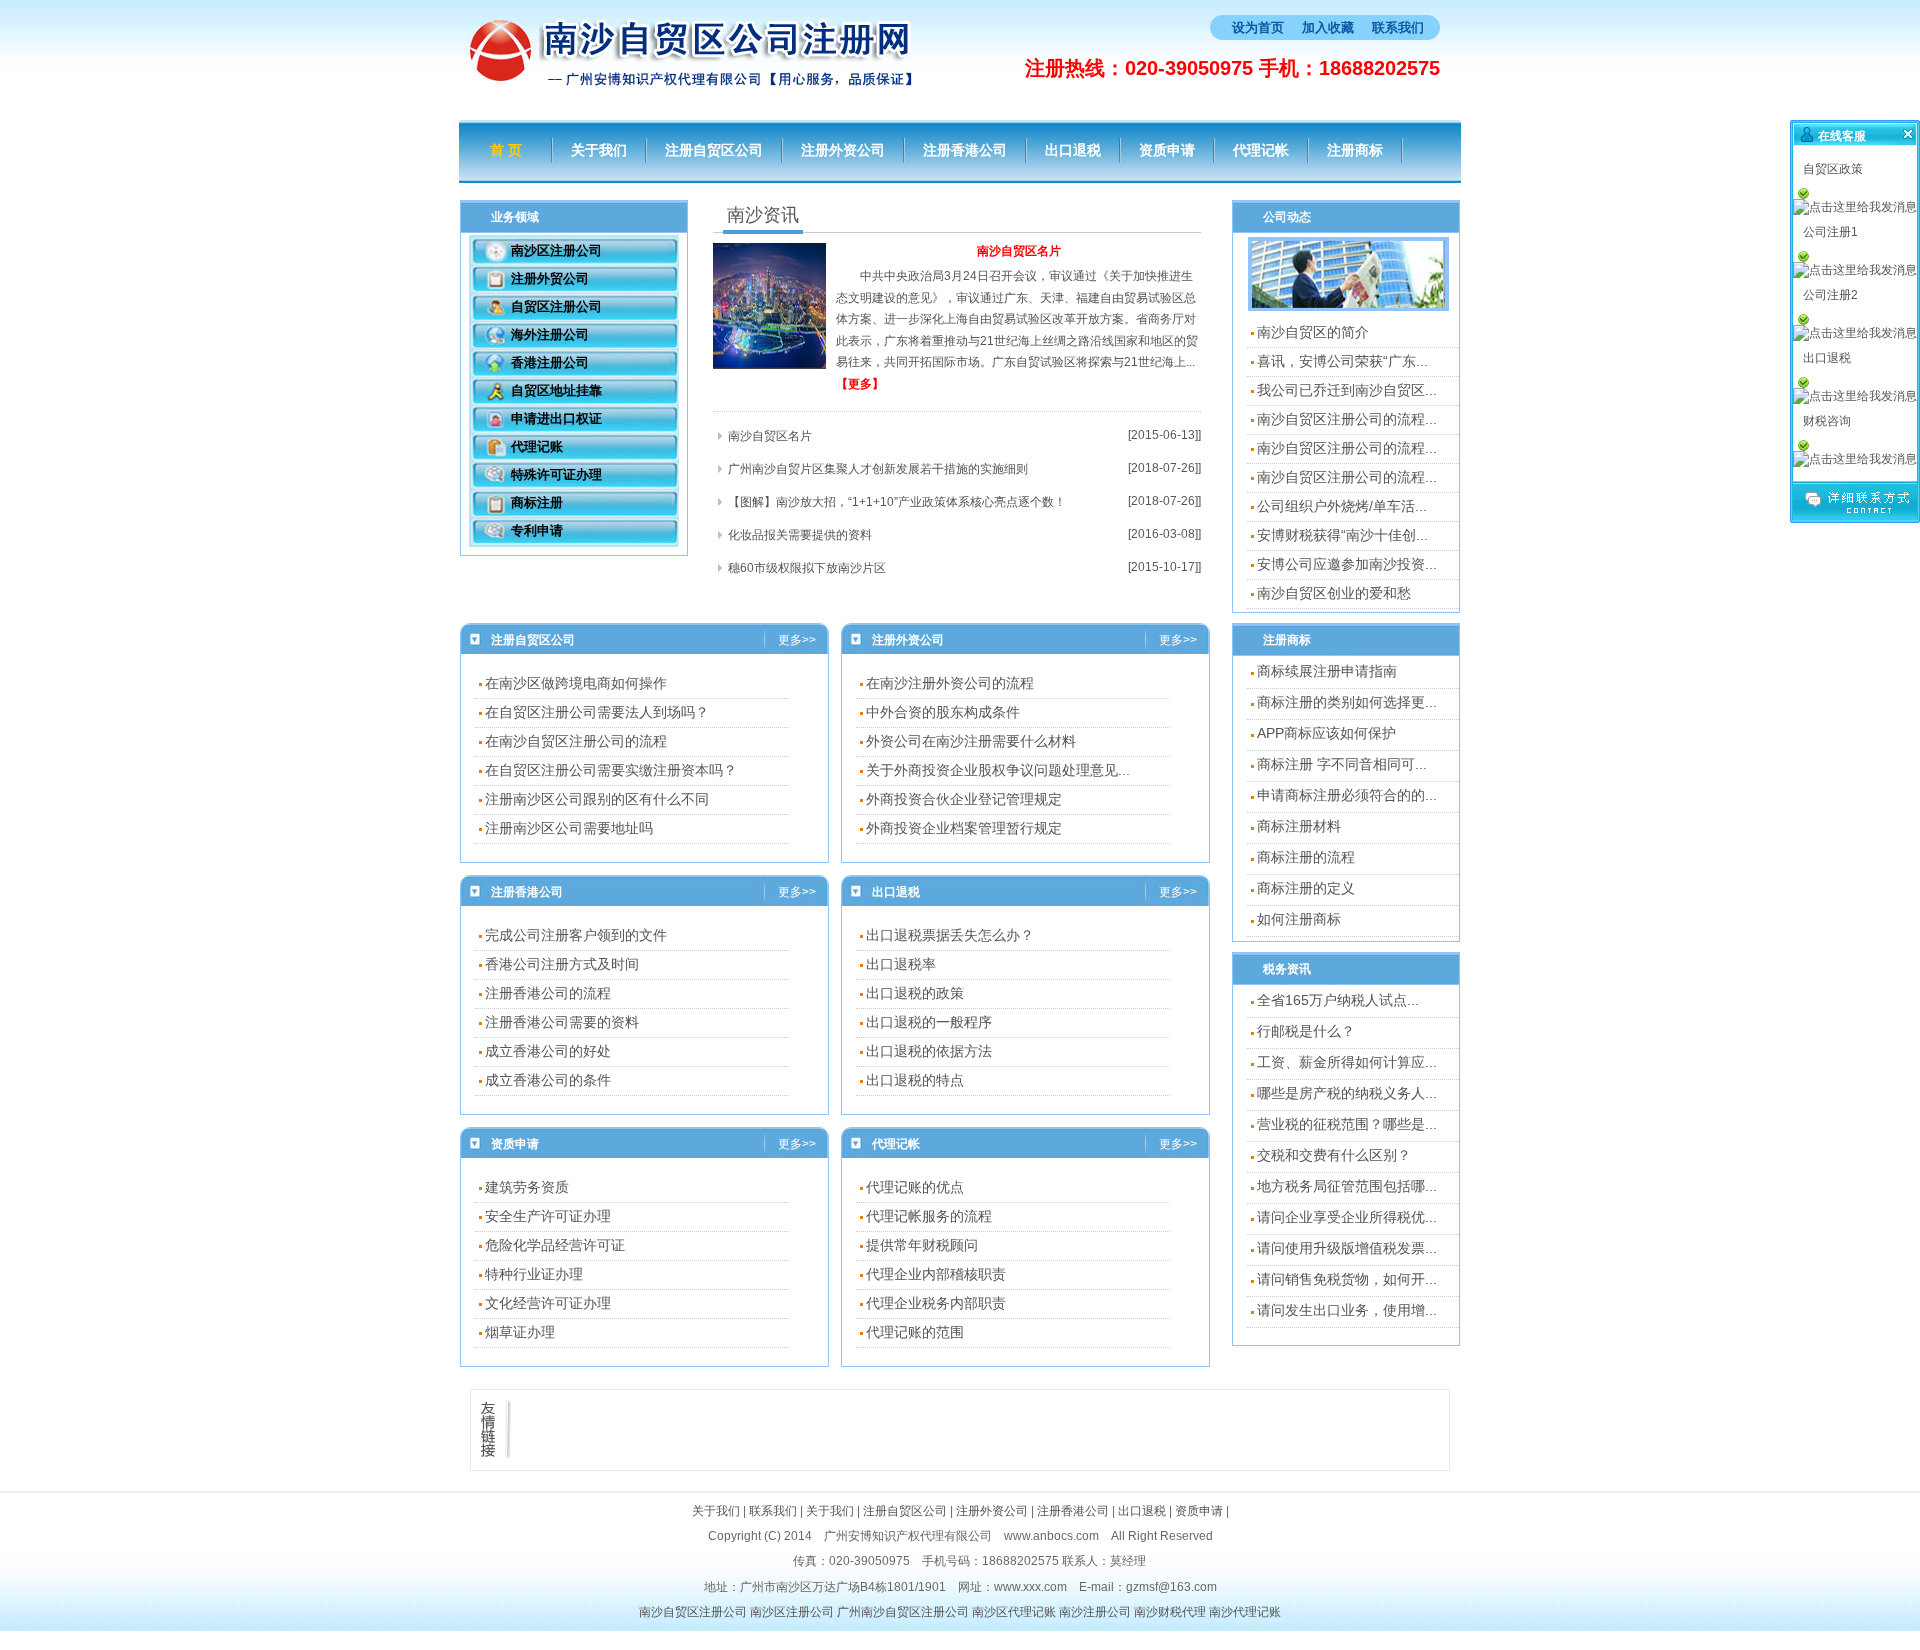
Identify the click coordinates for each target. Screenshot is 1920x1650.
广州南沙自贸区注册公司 (903, 1612)
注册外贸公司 (550, 278)
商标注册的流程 (1306, 857)
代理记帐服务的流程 (929, 1216)
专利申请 (537, 530)
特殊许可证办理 (556, 474)
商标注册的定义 (1306, 888)
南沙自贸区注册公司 (693, 1612)
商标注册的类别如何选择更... (1347, 702)
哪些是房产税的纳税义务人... (1347, 1093)
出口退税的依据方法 (929, 1051)
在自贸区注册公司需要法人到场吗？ (597, 712)
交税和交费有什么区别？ (1334, 1155)
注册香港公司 (965, 150)
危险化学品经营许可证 (555, 1245)
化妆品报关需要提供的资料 (800, 535)
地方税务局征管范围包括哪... (1347, 1186)
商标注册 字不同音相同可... (1342, 764)
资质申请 (1167, 150)
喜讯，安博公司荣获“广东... (1342, 361)
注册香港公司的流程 (548, 993)
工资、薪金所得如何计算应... (1347, 1062)
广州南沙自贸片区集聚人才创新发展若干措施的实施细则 (878, 469)
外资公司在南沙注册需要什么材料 (971, 741)
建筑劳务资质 (527, 1187)
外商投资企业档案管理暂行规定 (964, 828)
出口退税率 (901, 964)
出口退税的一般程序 (929, 1022)
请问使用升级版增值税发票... (1347, 1248)
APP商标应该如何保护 (1326, 733)
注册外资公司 (843, 150)
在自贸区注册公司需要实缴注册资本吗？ (611, 770)
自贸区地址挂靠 (556, 390)
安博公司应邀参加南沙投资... (1347, 564)
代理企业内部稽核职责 (936, 1274)
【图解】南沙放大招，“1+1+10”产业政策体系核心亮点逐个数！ (897, 502)
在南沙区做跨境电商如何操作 (576, 683)
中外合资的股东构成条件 (943, 712)
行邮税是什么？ (1306, 1031)
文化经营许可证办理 (548, 1303)
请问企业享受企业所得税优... (1347, 1217)
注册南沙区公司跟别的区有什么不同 (597, 799)
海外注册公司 (550, 334)
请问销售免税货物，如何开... (1347, 1279)
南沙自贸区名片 (1019, 251)
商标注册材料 (1299, 826)
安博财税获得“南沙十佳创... (1342, 535)
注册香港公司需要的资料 (562, 1022)
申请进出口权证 (556, 418)
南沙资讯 (763, 215)
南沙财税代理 (1170, 1612)
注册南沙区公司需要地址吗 (569, 828)
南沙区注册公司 (556, 250)
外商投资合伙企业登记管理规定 (964, 799)
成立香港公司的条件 (548, 1080)
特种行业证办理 (534, 1274)
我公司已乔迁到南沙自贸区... (1347, 390)
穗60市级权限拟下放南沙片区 (807, 568)
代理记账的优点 (915, 1187)
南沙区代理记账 (1014, 1612)
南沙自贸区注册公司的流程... (1347, 419)
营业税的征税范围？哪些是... (1347, 1124)
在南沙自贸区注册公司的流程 (576, 741)
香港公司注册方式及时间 (562, 964)
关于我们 (599, 150)
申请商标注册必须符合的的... (1347, 795)
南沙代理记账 (1245, 1612)
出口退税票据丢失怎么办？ (950, 935)
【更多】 (860, 384)
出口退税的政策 (915, 993)
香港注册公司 (550, 362)
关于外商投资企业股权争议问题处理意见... (998, 770)
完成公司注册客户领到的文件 (576, 935)
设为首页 (1258, 27)
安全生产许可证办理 (548, 1216)
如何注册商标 (1299, 919)
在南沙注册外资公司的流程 (950, 683)
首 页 (506, 150)
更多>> (797, 640)
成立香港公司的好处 (548, 1051)
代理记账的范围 (915, 1332)
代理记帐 (1261, 150)
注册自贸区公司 (714, 150)
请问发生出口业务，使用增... (1347, 1310)
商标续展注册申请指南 (1327, 671)
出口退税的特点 (915, 1080)
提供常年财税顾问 (922, 1245)
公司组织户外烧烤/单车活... (1342, 506)
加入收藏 (1328, 27)
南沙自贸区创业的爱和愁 (1334, 593)
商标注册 (537, 502)
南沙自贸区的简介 (1313, 332)
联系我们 (1398, 27)
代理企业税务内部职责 (936, 1303)
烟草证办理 (520, 1332)
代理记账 (537, 446)
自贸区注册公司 (556, 306)
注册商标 (1355, 150)
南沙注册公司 (1095, 1612)
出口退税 (1073, 150)
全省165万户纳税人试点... (1338, 1000)
